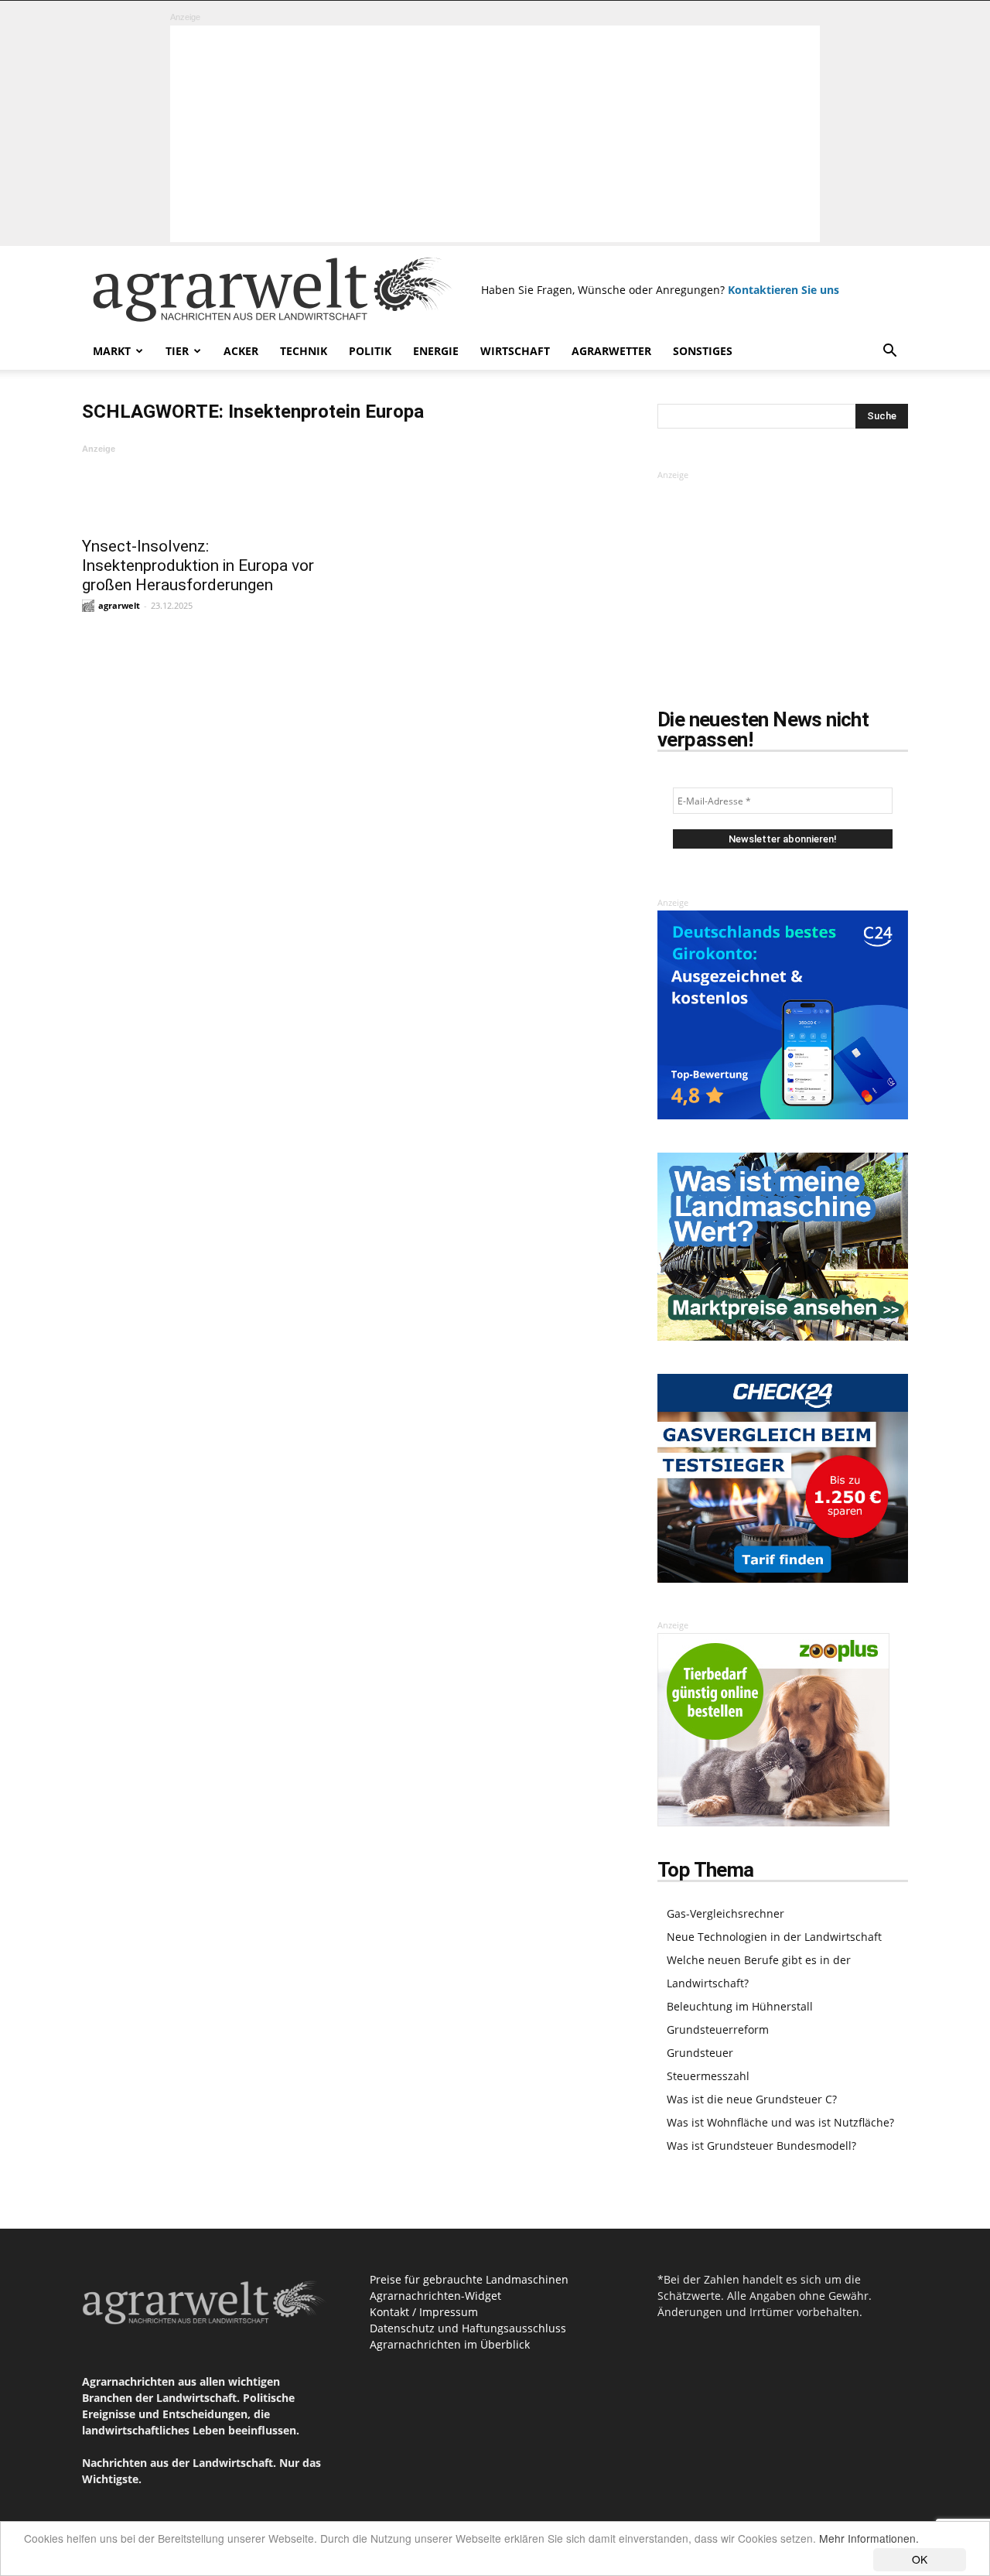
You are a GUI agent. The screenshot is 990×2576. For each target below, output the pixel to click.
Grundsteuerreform (718, 2029)
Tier (177, 351)
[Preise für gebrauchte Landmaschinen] (783, 1336)
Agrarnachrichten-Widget (435, 2296)
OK (920, 2559)
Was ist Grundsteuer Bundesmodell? (761, 2146)
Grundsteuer (700, 2053)
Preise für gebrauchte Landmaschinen (469, 2279)
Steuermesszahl (708, 2076)
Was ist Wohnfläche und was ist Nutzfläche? (780, 2122)
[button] (889, 352)
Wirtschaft (515, 351)
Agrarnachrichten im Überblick (450, 2344)
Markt (112, 351)
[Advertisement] (495, 134)
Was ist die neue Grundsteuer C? (752, 2099)
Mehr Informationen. (869, 2538)
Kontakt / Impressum (424, 2312)
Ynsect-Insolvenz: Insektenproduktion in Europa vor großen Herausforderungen (198, 565)
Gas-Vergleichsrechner (725, 1913)
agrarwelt (119, 605)
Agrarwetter (611, 351)
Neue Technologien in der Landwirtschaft (774, 1937)
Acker (241, 351)
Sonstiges (703, 351)
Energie (436, 351)
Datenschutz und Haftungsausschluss (468, 2328)
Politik (370, 351)
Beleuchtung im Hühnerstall (740, 2006)
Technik (304, 351)
